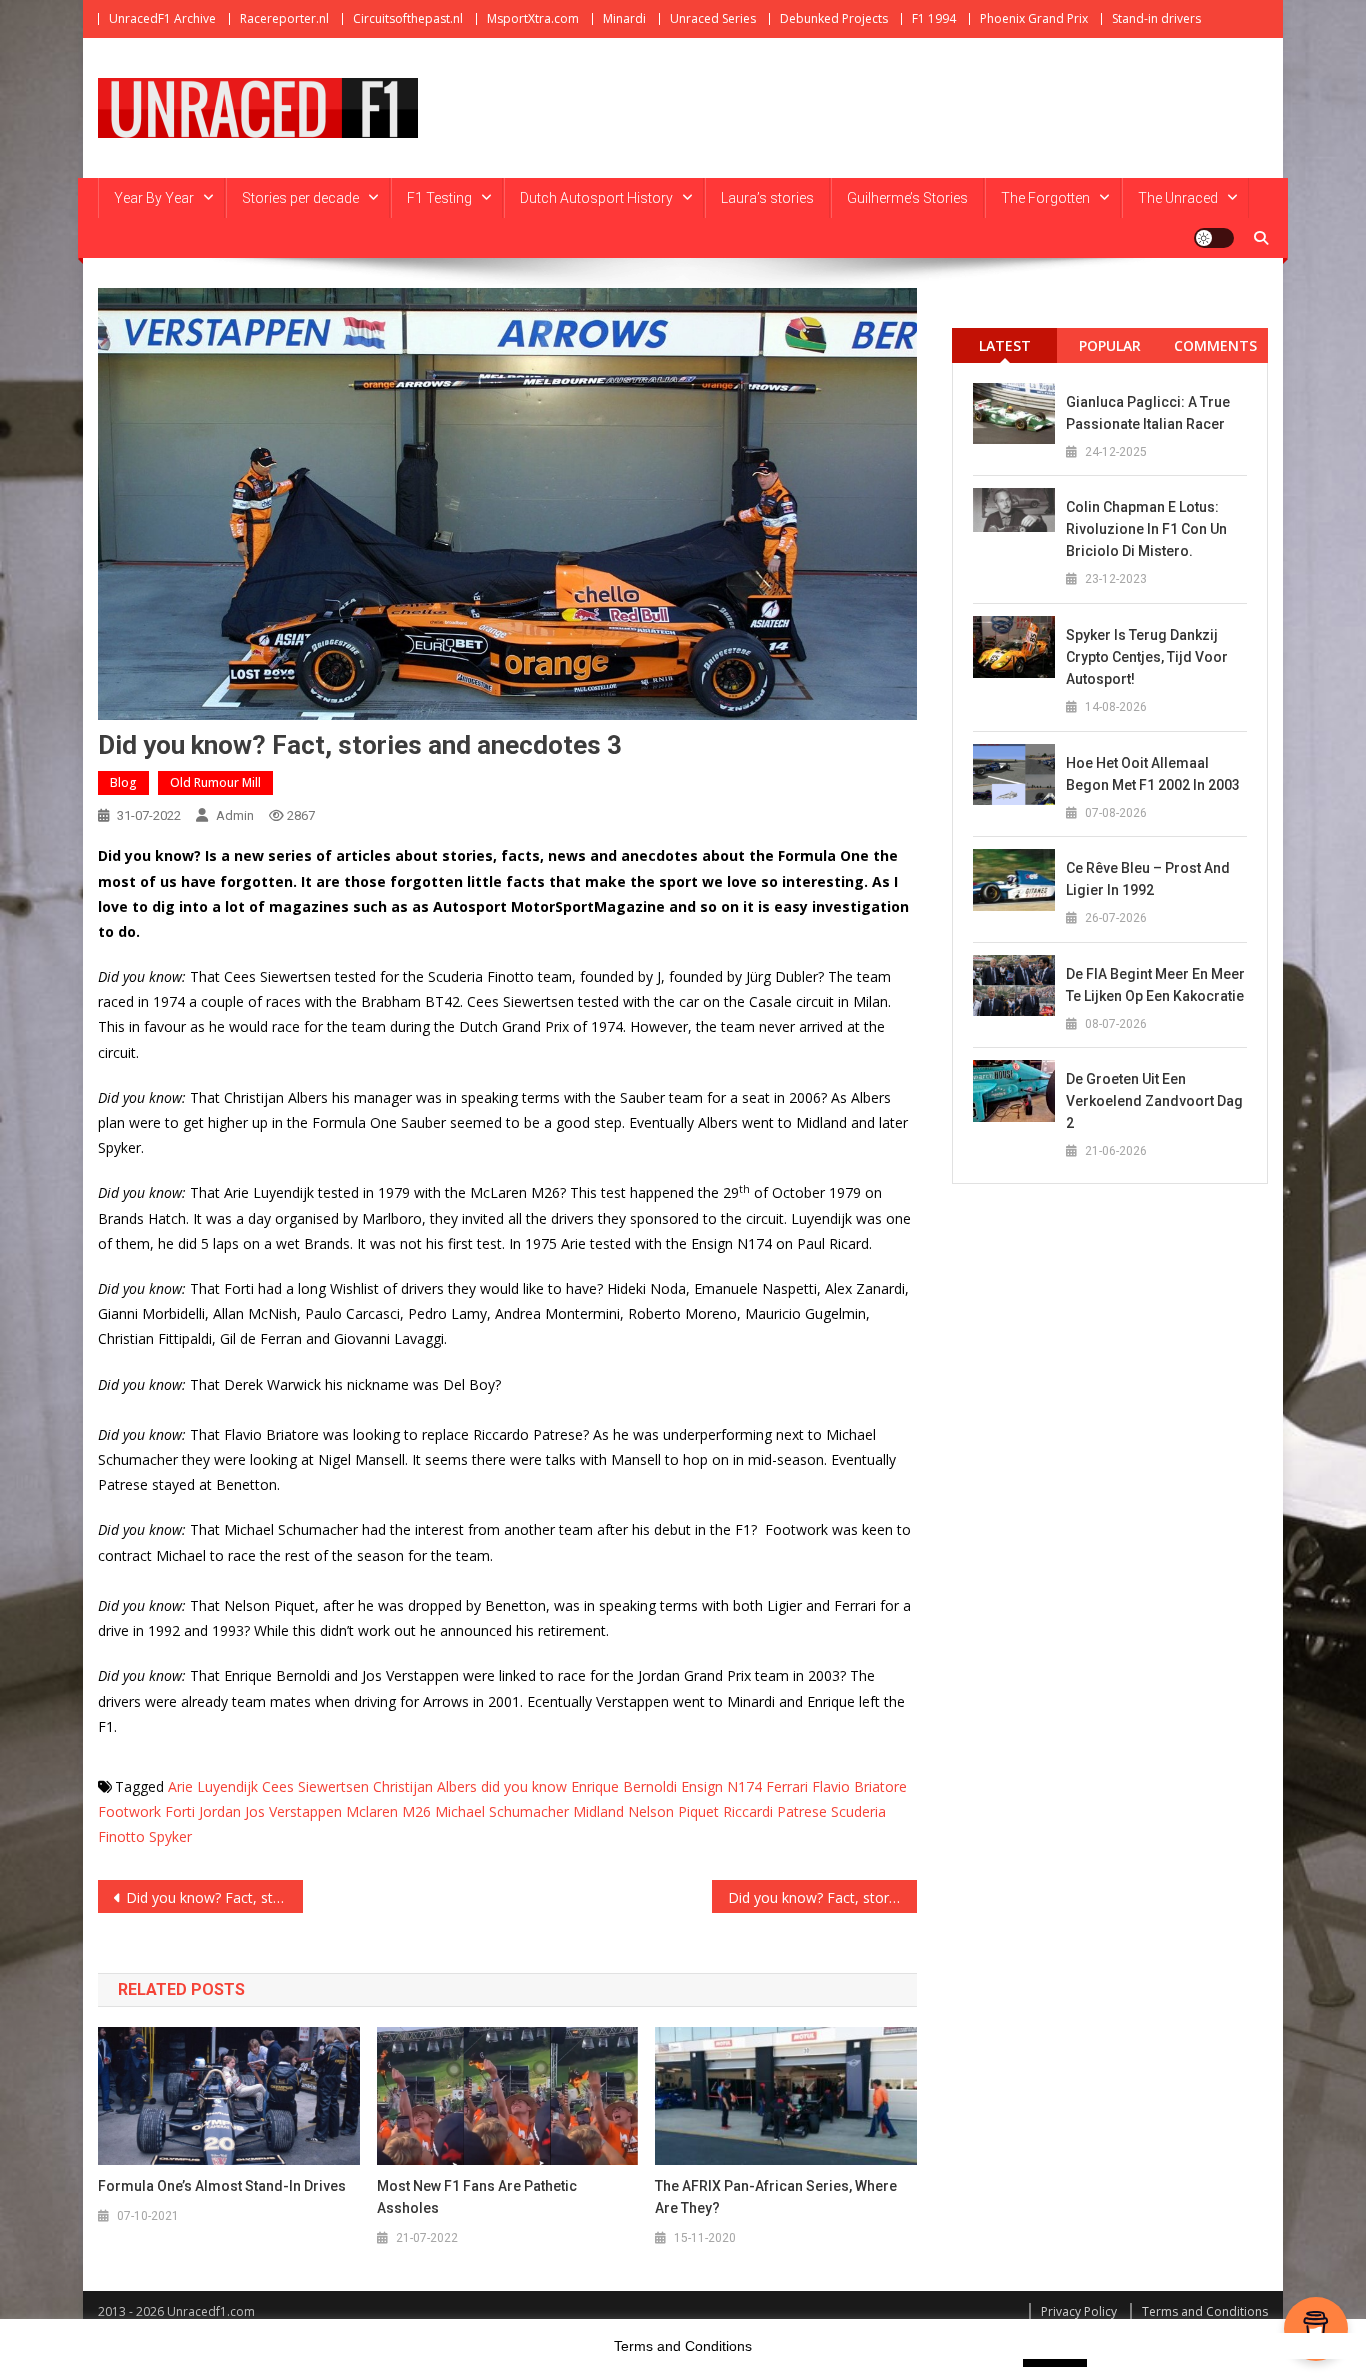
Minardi (624, 18)
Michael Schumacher (502, 1811)
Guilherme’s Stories (907, 198)
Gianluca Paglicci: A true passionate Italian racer (1148, 413)
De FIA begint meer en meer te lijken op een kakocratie (1155, 985)
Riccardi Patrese (775, 1811)
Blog (123, 782)
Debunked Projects (834, 18)
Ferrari (787, 1786)
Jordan (220, 1811)
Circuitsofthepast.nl (408, 18)
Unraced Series (713, 18)
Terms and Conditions (1205, 2311)
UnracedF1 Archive (162, 18)
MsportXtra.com (533, 18)
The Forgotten (1045, 198)
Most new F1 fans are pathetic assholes (477, 2197)
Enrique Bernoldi (624, 1786)
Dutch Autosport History (596, 198)
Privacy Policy (1079, 2311)
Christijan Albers (425, 1786)
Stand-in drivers (1156, 18)
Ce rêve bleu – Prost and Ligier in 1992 (1148, 879)
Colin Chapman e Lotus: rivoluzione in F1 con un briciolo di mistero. (1146, 529)
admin (235, 815)
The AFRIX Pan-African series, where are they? (776, 2197)
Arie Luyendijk (213, 1786)
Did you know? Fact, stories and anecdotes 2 (214, 1897)
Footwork (129, 1811)
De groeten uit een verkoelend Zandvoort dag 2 (1154, 1101)
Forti (180, 1811)
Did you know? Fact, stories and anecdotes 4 (822, 1897)
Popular (1110, 345)
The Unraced (1178, 198)
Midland (598, 1811)
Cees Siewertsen (315, 1786)
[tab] (1004, 345)
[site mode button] (1214, 238)
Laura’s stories (767, 198)
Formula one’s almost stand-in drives (222, 2186)
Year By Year (154, 198)
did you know (524, 1786)
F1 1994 (934, 18)
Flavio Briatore (859, 1786)
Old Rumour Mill (215, 782)
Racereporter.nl (284, 18)
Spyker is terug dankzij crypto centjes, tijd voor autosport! (1147, 657)
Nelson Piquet (673, 1811)
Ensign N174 (721, 1786)
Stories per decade (300, 198)
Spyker (170, 1836)
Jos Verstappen (293, 1811)
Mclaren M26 (388, 1811)
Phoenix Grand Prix (1034, 18)
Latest (1005, 345)
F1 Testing (439, 198)
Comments (1215, 345)
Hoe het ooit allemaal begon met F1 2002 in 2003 (1153, 774)
